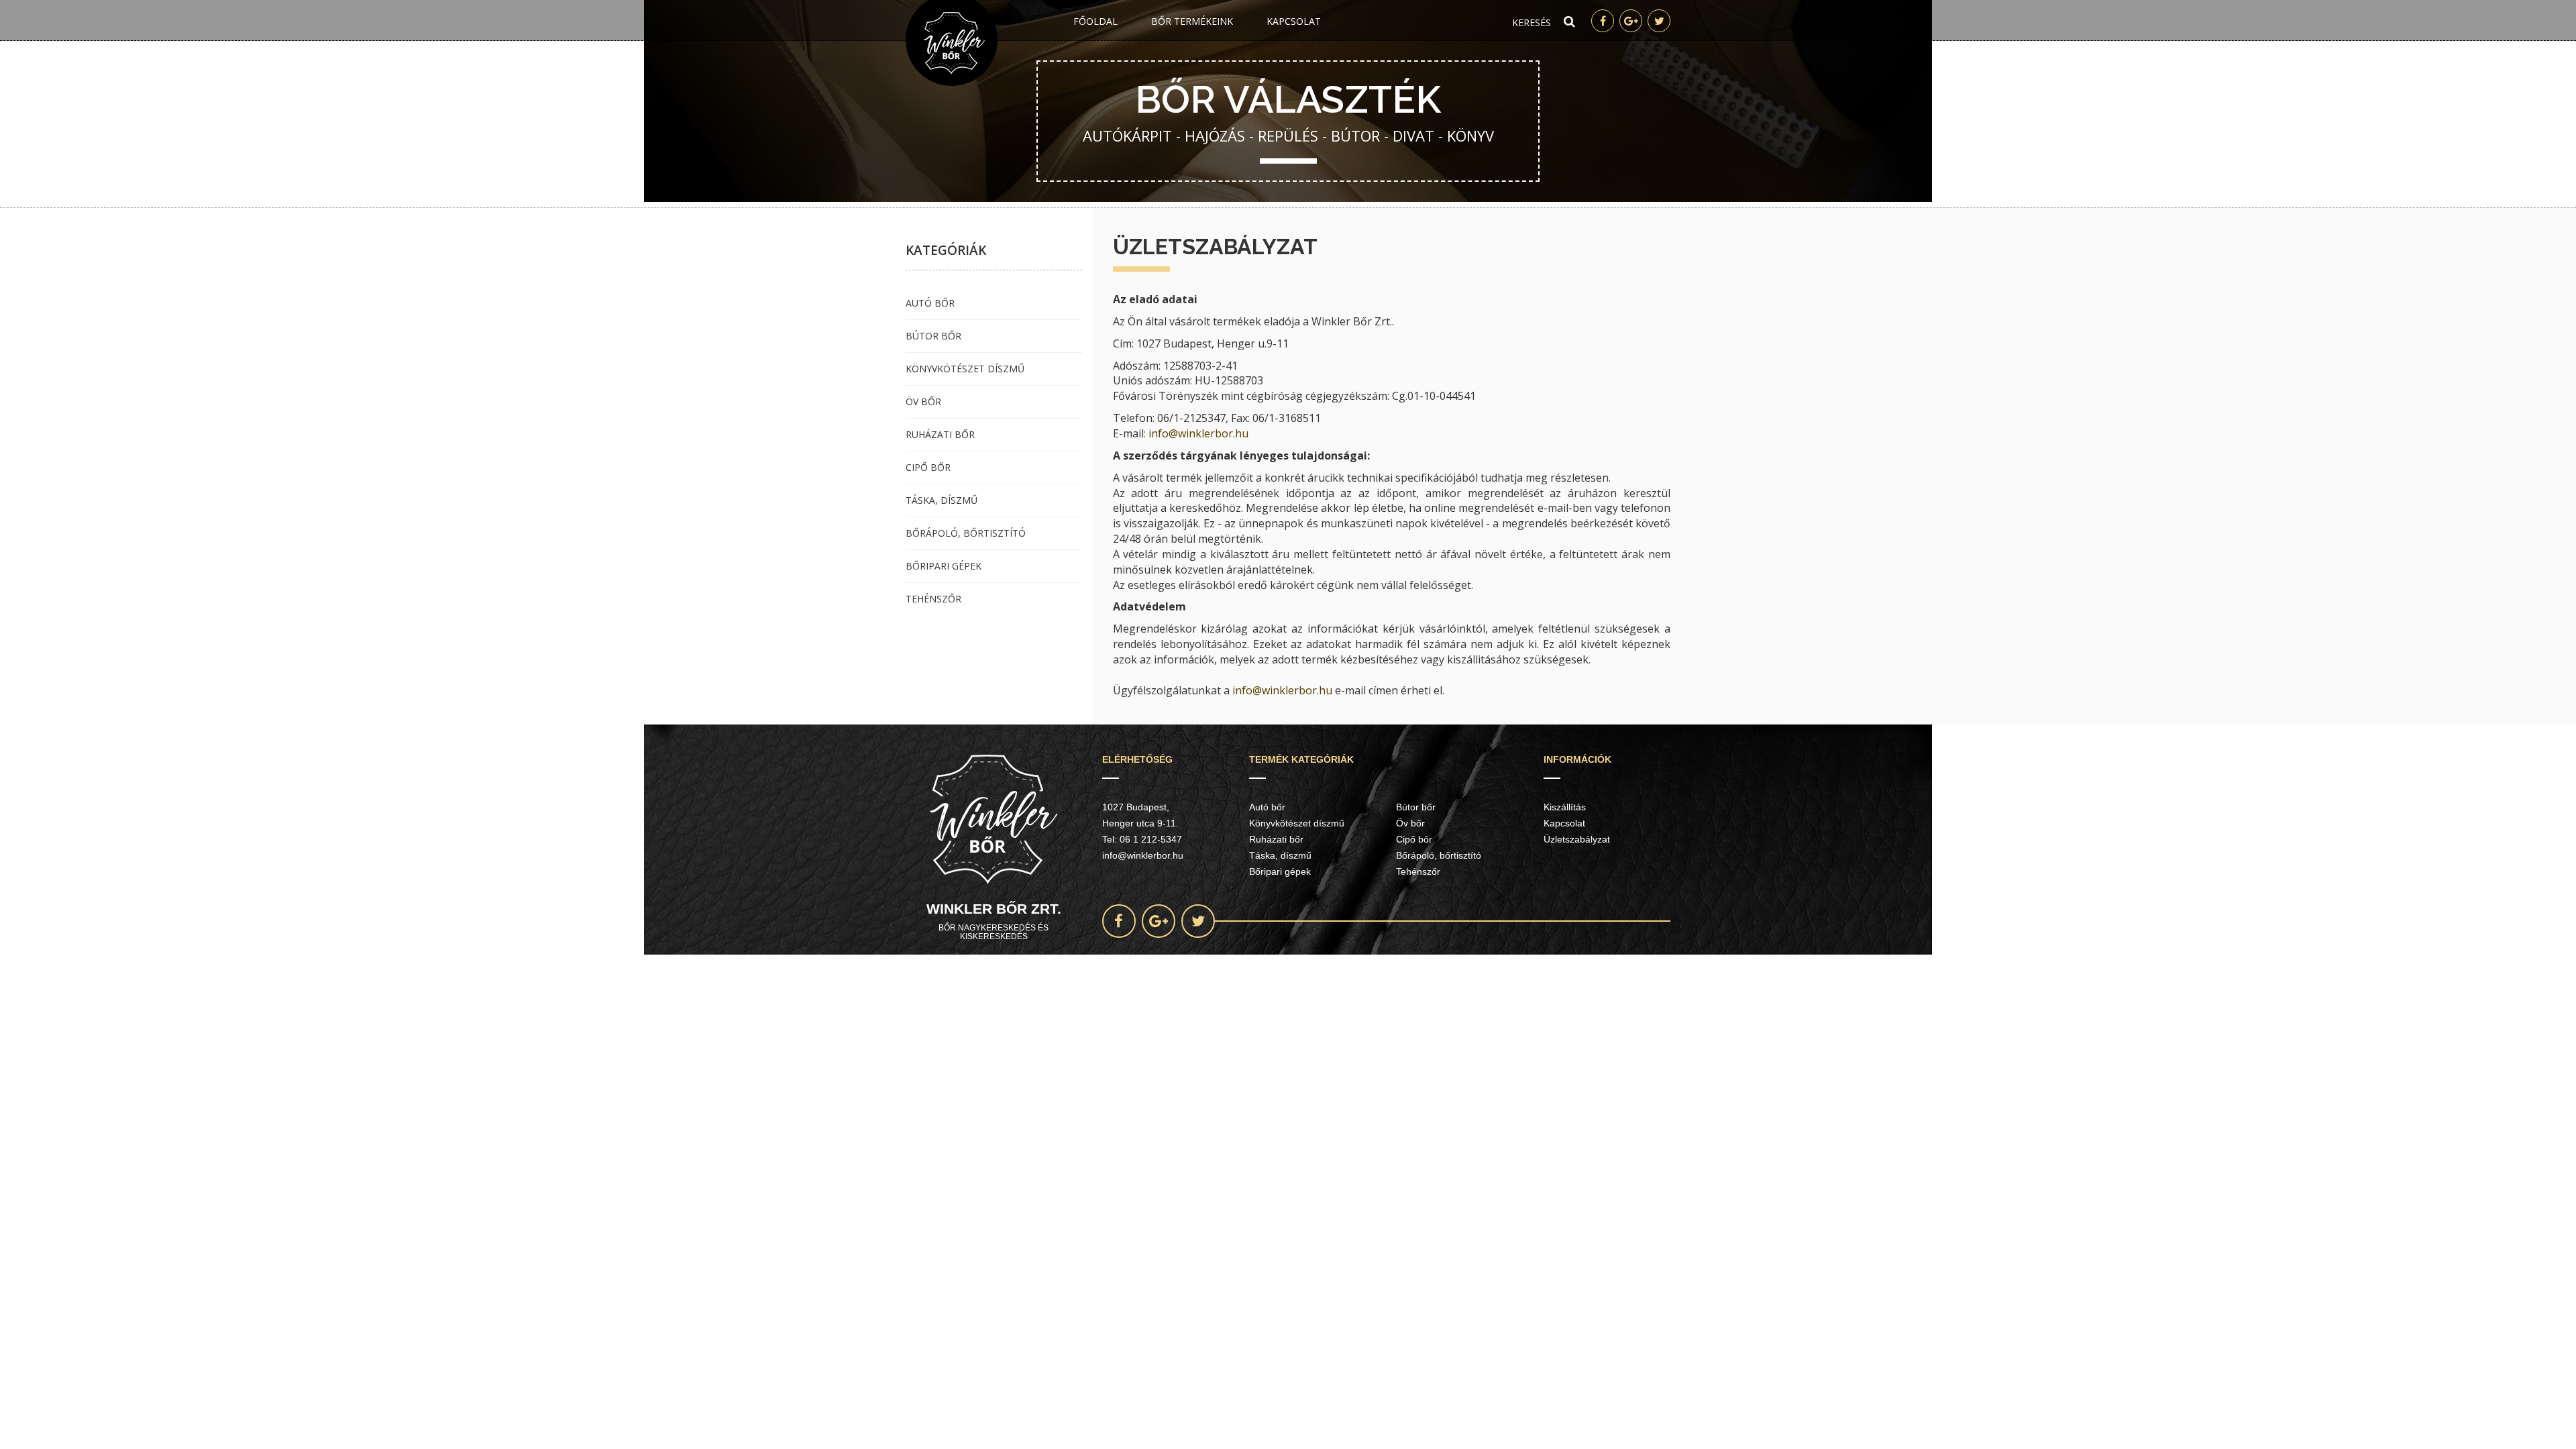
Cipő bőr (928, 467)
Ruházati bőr (940, 434)
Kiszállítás (1565, 807)
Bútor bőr (933, 336)
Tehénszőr (933, 599)
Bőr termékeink (1192, 21)
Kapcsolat (1294, 21)
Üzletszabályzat (1577, 839)
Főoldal (1095, 21)
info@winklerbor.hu (1198, 433)
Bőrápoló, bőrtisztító (966, 533)
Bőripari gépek (944, 566)
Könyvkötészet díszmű (965, 369)
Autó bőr (930, 303)
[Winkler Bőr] (952, 43)
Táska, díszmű (942, 500)
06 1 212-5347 (1151, 839)
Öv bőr (923, 401)
